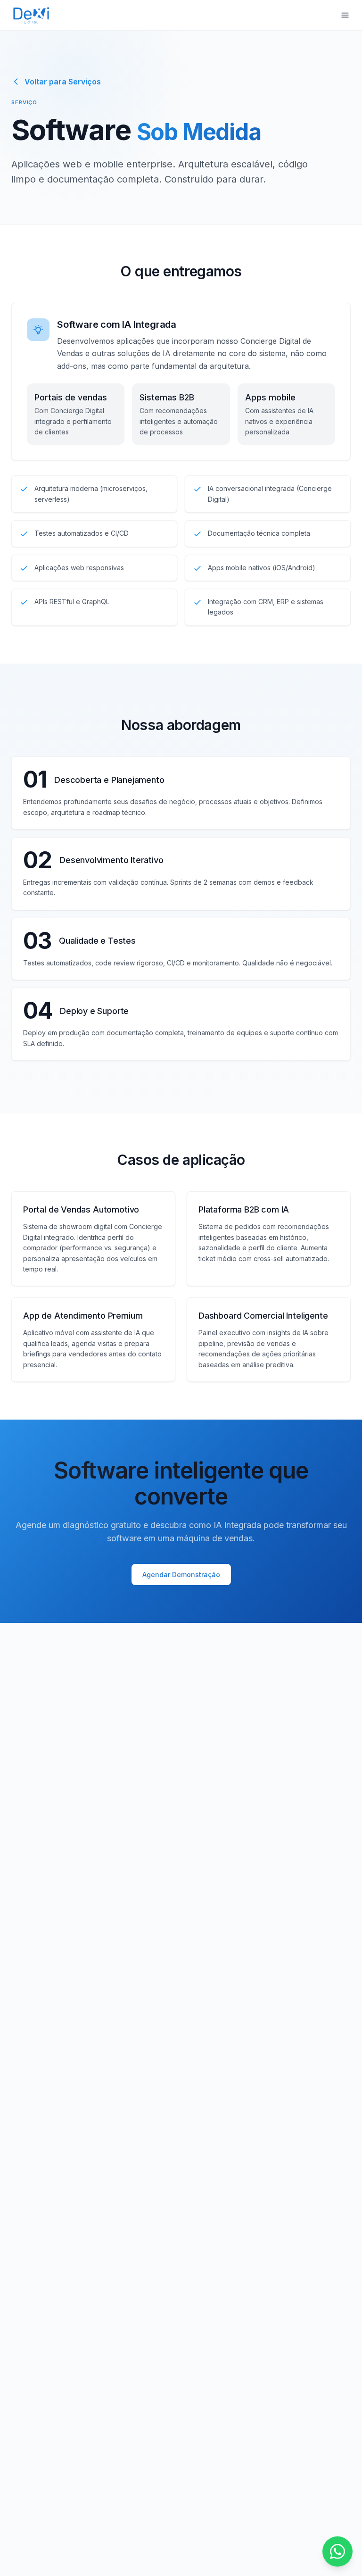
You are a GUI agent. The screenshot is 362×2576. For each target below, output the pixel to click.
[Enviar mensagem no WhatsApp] (337, 2551)
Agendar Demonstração (181, 1575)
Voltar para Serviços (63, 82)
